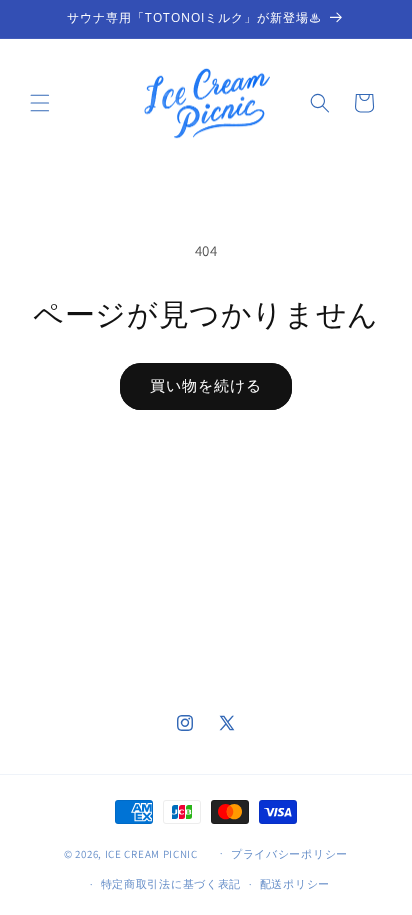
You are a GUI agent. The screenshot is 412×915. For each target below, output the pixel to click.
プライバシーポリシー (289, 854)
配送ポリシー (295, 884)
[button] (40, 103)
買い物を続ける (206, 385)
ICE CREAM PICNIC (151, 853)
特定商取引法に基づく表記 (171, 884)
